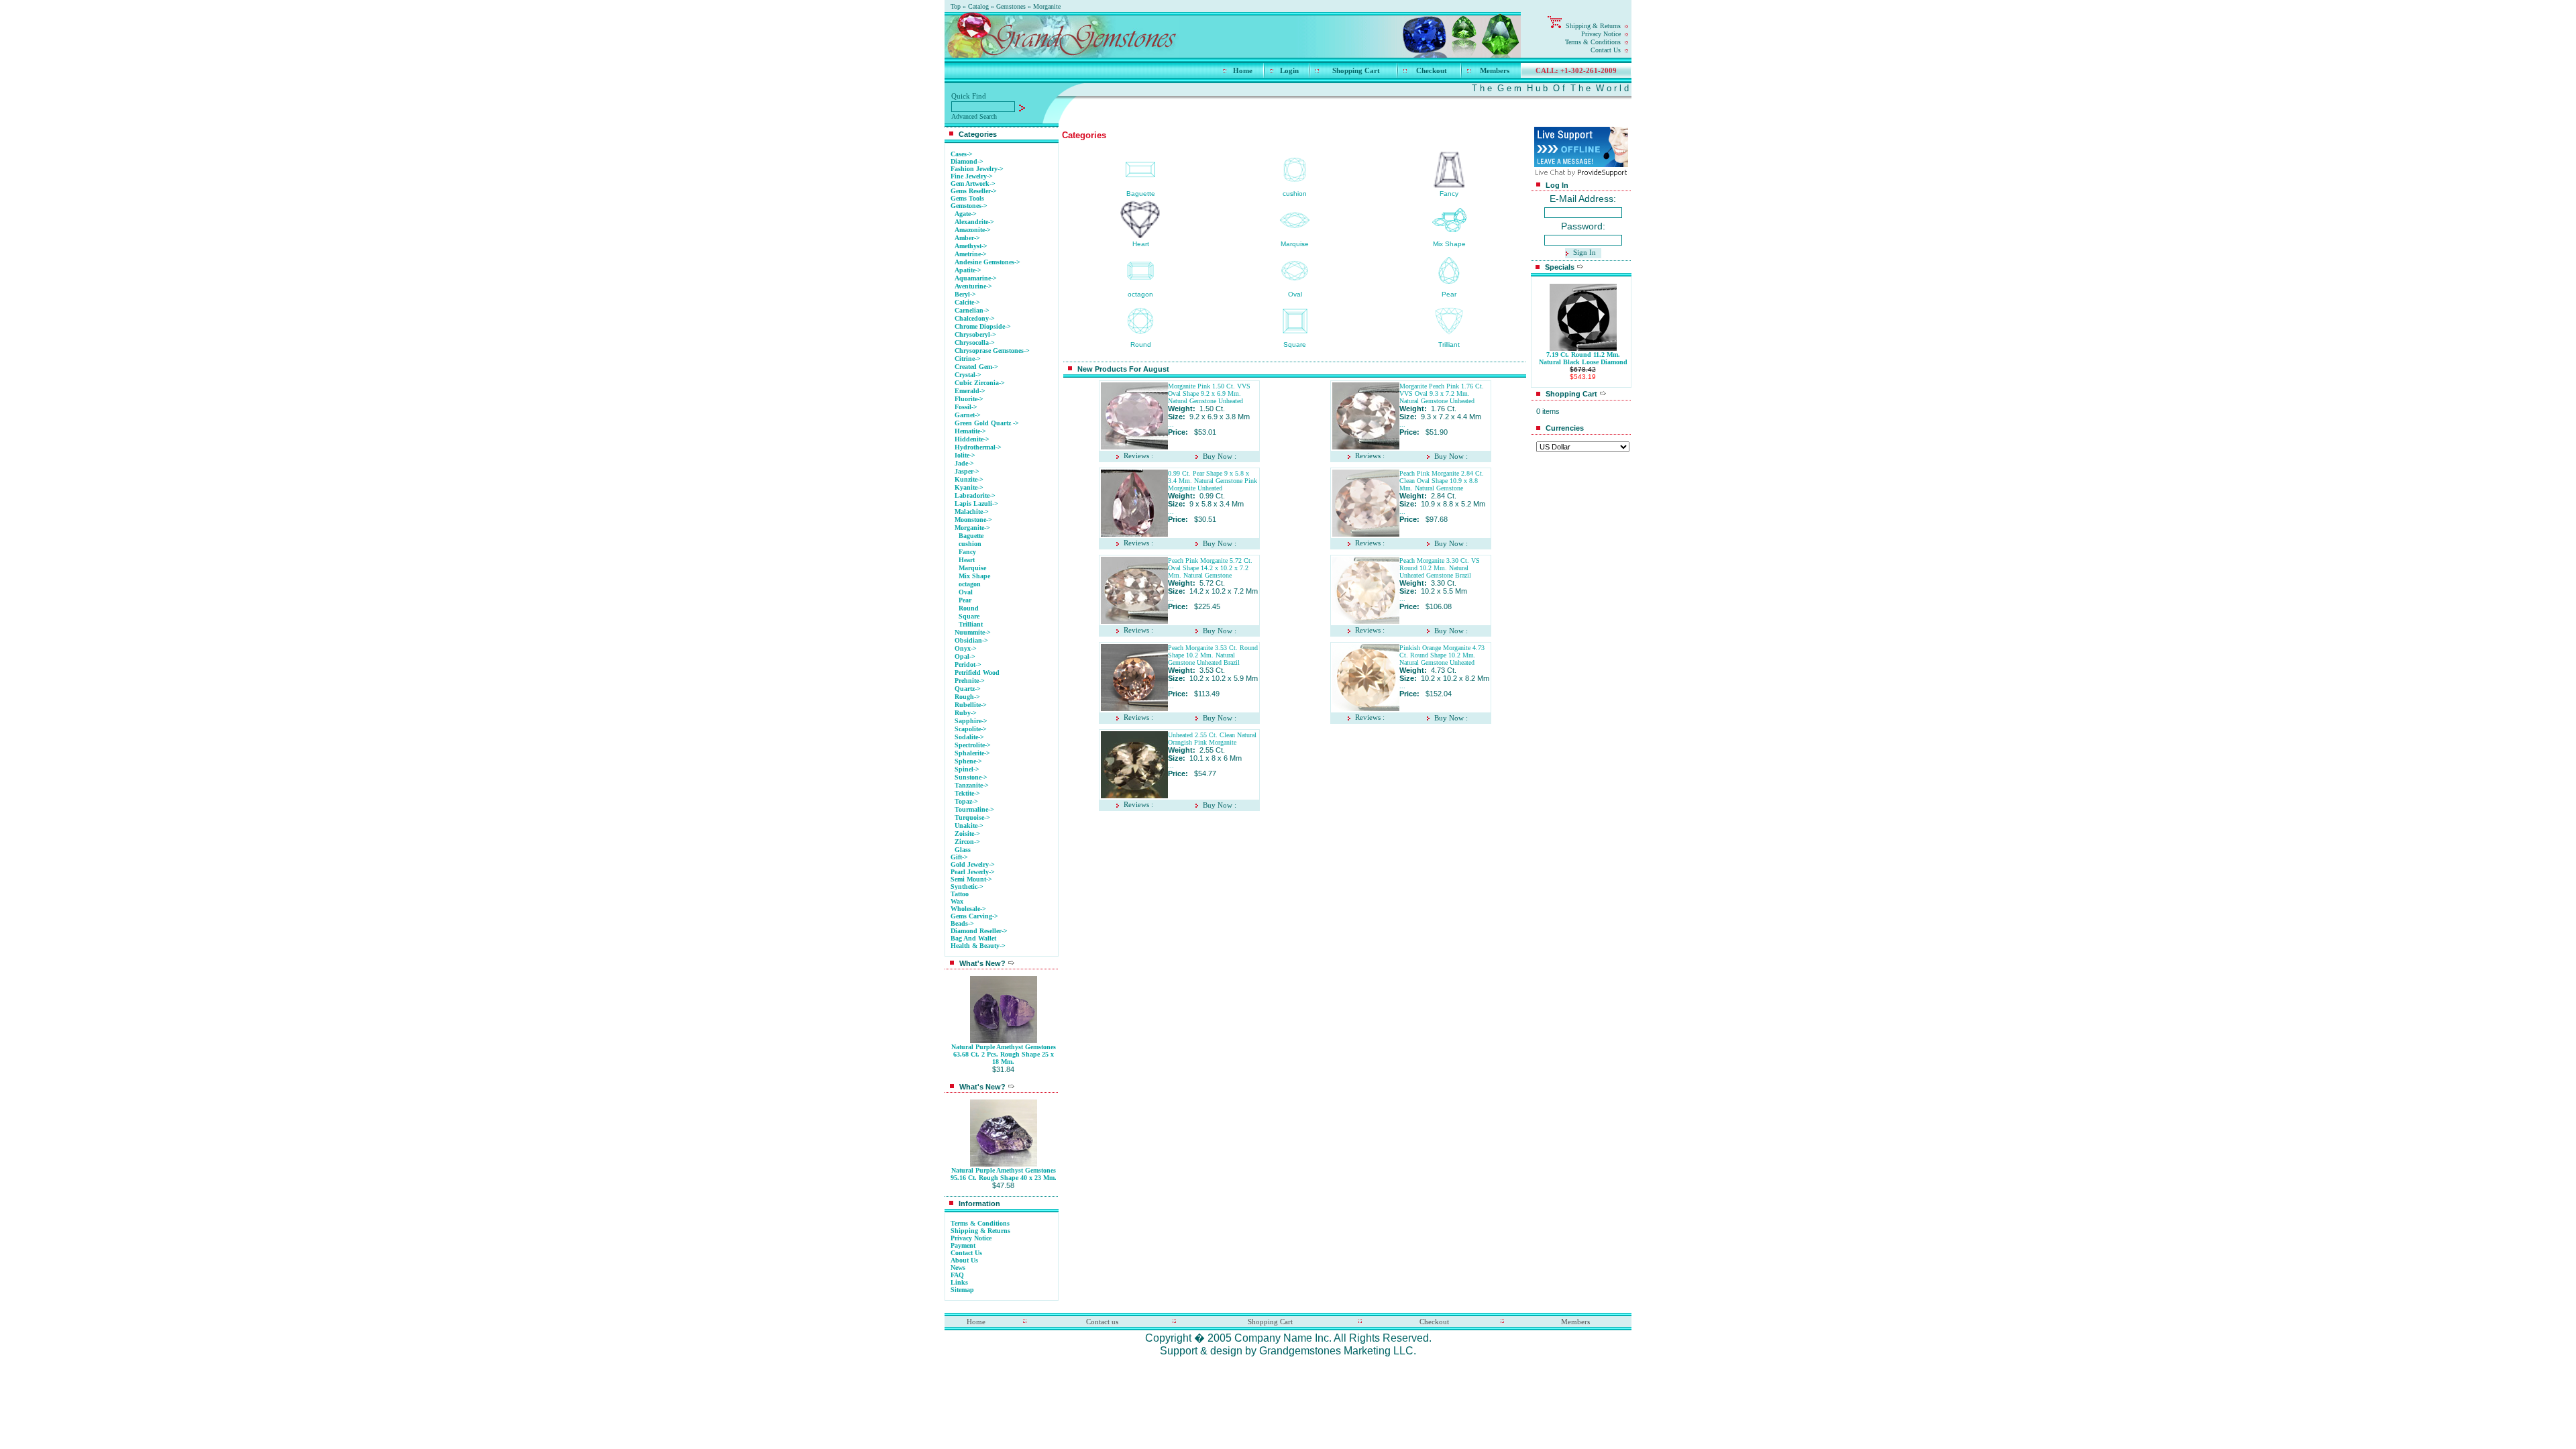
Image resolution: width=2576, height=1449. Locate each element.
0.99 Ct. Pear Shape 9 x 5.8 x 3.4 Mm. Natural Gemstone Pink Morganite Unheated (1213, 481)
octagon (970, 584)
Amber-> (967, 238)
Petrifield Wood (977, 673)
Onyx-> (966, 648)
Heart (967, 560)
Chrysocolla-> (975, 342)
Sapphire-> (971, 721)
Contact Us (1606, 50)
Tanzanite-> (972, 785)
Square (969, 616)
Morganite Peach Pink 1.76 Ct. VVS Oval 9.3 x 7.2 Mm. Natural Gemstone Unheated (1442, 393)
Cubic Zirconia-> (980, 383)
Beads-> (962, 923)
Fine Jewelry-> (972, 176)
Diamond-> (967, 161)
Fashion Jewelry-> (977, 169)
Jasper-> (967, 471)
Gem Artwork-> (973, 183)
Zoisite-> (967, 834)
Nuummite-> (973, 632)
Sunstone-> (971, 777)
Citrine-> (968, 359)
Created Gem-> (976, 367)
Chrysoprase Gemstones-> (992, 351)
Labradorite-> (975, 495)
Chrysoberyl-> (975, 334)
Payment (963, 1245)
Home (1243, 70)
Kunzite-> (969, 479)
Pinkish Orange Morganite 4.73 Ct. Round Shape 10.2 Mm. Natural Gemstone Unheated (1442, 655)
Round (969, 608)
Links (959, 1282)
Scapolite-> (971, 729)
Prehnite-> (970, 681)
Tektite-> (967, 793)
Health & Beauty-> (978, 946)
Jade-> (964, 463)
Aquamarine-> (976, 278)
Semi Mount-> (971, 879)
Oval (966, 592)
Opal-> (965, 656)
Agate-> (966, 214)
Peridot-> (968, 664)
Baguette (971, 536)
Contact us (1102, 1322)
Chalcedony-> (975, 318)
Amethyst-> (971, 246)
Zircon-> (967, 842)
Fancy (967, 552)
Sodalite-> (969, 737)
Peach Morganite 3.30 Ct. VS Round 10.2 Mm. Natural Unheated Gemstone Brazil (1440, 568)
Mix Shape (974, 576)
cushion (970, 544)
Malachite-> (972, 512)
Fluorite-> (969, 399)
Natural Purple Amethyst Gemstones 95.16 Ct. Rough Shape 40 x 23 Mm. (1004, 1174)
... (1171, 424)
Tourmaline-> (974, 809)
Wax (957, 901)
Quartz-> (968, 689)
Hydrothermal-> (978, 447)
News (958, 1268)
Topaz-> (966, 801)
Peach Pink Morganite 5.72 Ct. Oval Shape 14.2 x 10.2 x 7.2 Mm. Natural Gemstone (1210, 568)
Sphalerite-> (972, 753)
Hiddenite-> (972, 439)
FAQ (957, 1275)
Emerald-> (970, 391)
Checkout (1432, 70)
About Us (964, 1260)
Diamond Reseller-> (979, 931)
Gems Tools (967, 198)
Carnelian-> (972, 310)
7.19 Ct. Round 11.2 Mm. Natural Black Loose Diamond (1583, 358)
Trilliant (971, 624)
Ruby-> (966, 713)
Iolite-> (965, 455)
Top (956, 6)
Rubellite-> (971, 705)
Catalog (978, 6)
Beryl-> (965, 294)
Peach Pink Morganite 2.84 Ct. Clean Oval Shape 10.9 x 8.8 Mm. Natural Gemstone (1442, 481)
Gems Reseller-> (974, 191)
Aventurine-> (973, 286)
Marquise (972, 568)
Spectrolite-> (973, 745)
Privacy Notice (1601, 34)
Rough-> (967, 697)
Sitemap (962, 1290)
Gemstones (1011, 6)
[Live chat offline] (1581, 163)
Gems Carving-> (974, 916)
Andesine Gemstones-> (987, 262)
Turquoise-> (972, 817)
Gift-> (959, 857)
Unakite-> (969, 825)
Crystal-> (968, 375)
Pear (965, 600)
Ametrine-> (971, 254)
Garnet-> (968, 415)
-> (969, 206)
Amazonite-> (973, 230)
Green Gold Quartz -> (987, 423)
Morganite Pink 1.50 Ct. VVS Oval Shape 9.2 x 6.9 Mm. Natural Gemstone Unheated (1209, 393)
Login (1289, 70)
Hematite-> (970, 431)
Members (1495, 70)
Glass (963, 850)
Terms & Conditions (1593, 42)
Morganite (1047, 6)
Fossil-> (966, 407)
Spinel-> (967, 769)
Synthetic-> (967, 887)
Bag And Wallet (973, 938)
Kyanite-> (969, 487)
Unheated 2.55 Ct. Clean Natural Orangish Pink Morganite (1212, 739)
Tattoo (960, 894)
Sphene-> (968, 761)
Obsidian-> (971, 640)
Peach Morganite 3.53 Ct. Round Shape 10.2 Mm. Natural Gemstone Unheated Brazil (1213, 655)
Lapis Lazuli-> (976, 503)
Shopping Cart (1356, 70)
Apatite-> (968, 270)
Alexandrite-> (974, 222)
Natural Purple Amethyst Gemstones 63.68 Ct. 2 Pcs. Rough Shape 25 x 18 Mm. (1004, 1054)
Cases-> (962, 154)
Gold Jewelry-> (973, 864)
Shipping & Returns (1593, 26)
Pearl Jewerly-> (973, 872)
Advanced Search (974, 116)
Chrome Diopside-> (983, 326)
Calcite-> (967, 302)
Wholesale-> (968, 909)
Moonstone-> (973, 520)
